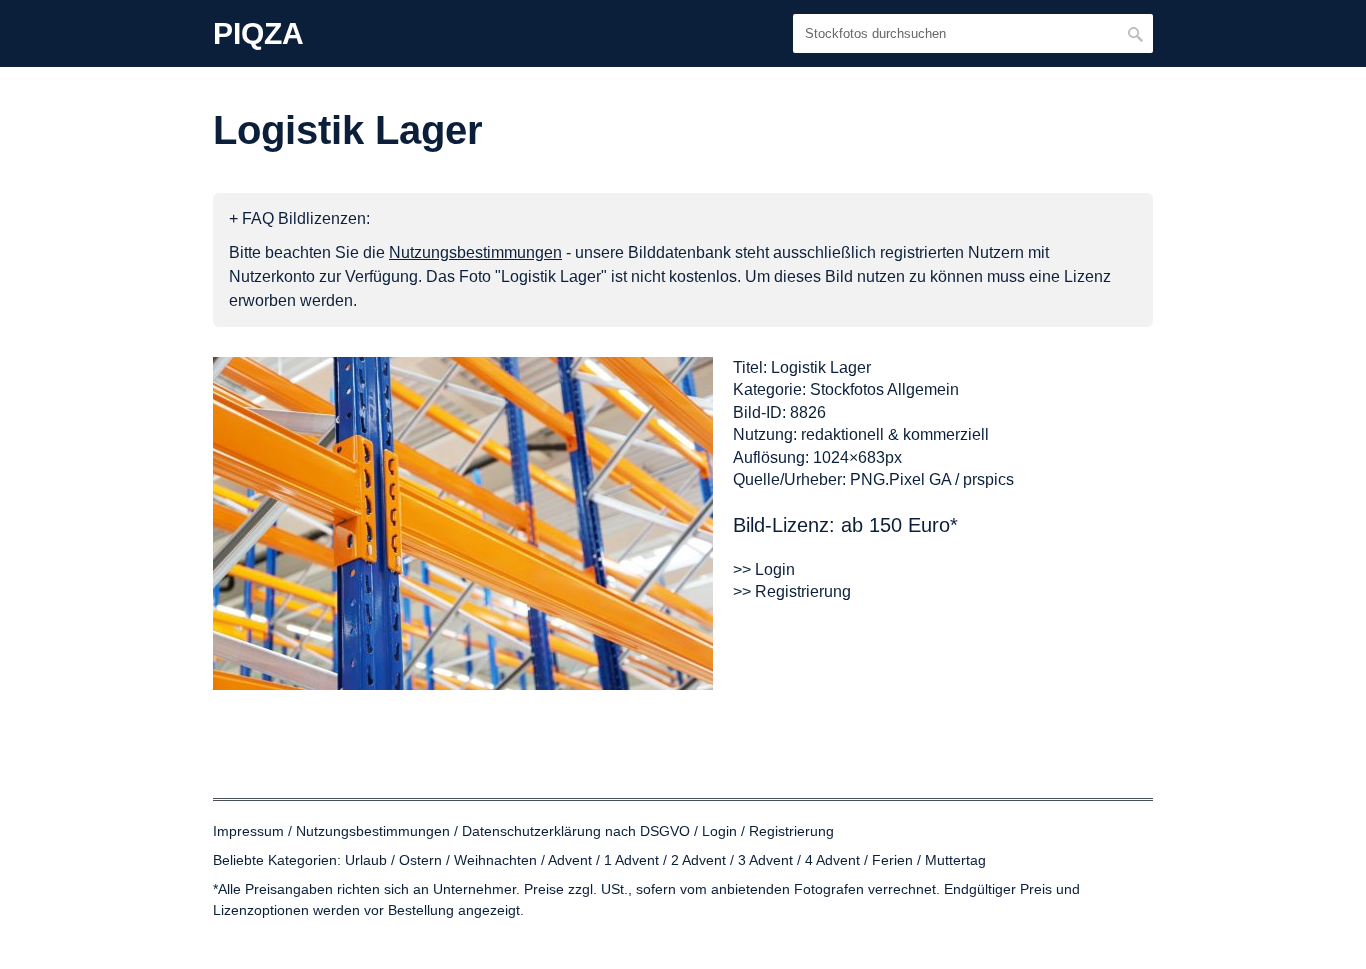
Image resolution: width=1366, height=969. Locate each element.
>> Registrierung (792, 591)
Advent (570, 860)
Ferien (892, 860)
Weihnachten (495, 860)
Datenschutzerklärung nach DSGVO (576, 831)
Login (719, 831)
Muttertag (955, 860)
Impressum (248, 831)
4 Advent (832, 860)
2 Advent (698, 860)
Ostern (420, 860)
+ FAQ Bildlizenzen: (299, 218)
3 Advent (765, 860)
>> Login (764, 569)
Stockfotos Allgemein (884, 389)
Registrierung (791, 831)
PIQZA (258, 34)
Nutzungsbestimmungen (373, 831)
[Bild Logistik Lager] (463, 523)
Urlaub (366, 860)
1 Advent (631, 860)
